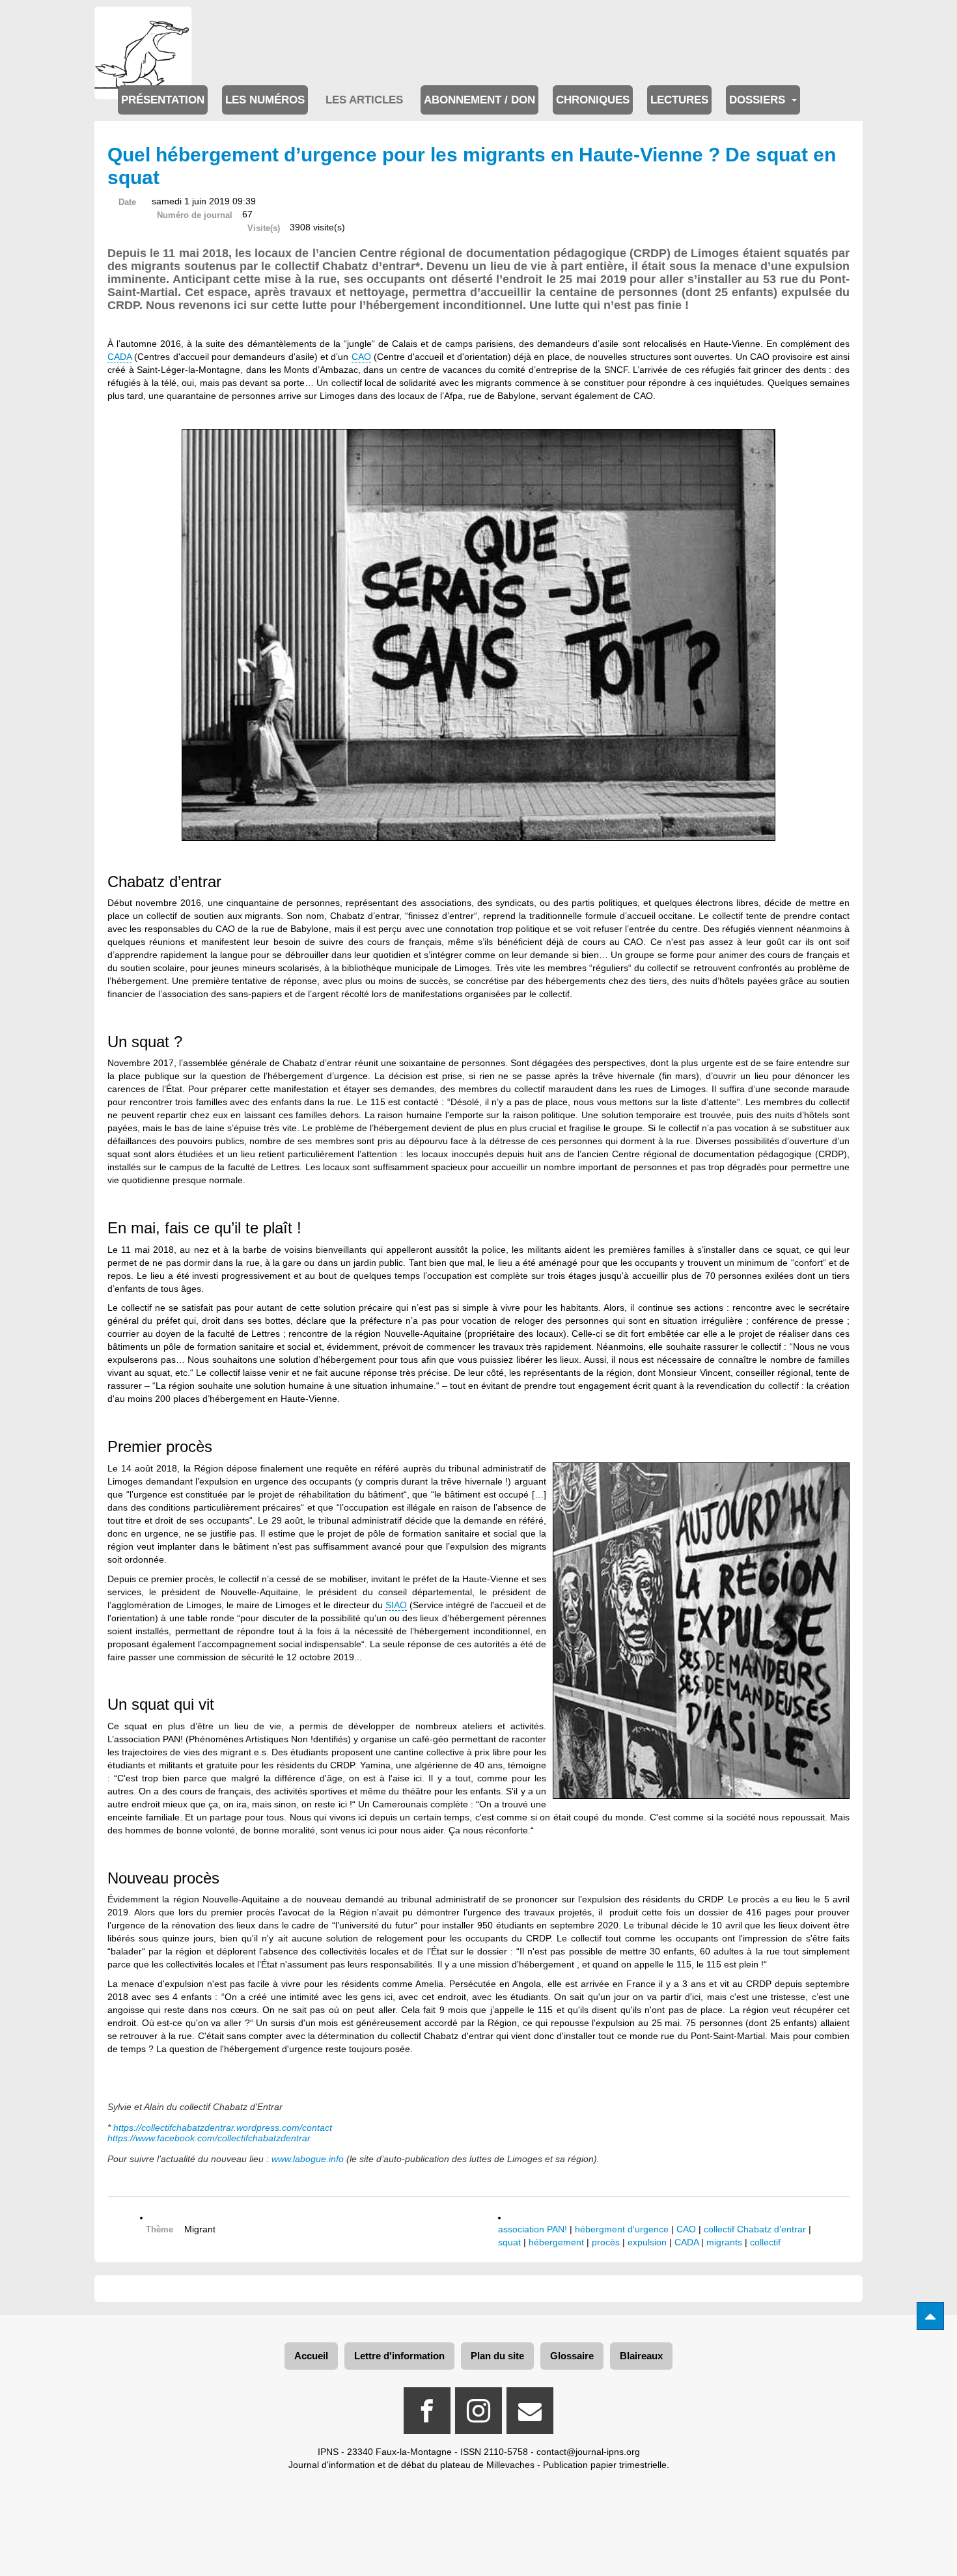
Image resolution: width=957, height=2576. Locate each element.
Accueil (311, 2356)
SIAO (396, 1605)
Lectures (679, 100)
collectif (765, 2242)
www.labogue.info (308, 2159)
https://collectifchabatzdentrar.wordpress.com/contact (223, 2128)
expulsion (647, 2242)
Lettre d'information (399, 2356)
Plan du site (497, 2356)
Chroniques (593, 100)
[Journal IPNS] (143, 24)
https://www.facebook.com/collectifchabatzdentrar (209, 2138)
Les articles (364, 100)
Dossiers (759, 100)
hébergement (556, 2242)
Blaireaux (641, 2356)
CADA (119, 357)
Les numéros (265, 100)
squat (509, 2242)
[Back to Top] (930, 2316)
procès (606, 2242)
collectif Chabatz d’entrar (755, 2229)
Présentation (163, 100)
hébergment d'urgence (622, 2229)
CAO (361, 357)
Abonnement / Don (479, 100)
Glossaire (572, 2356)
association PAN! (533, 2229)
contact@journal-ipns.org (588, 2452)
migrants (724, 2242)
